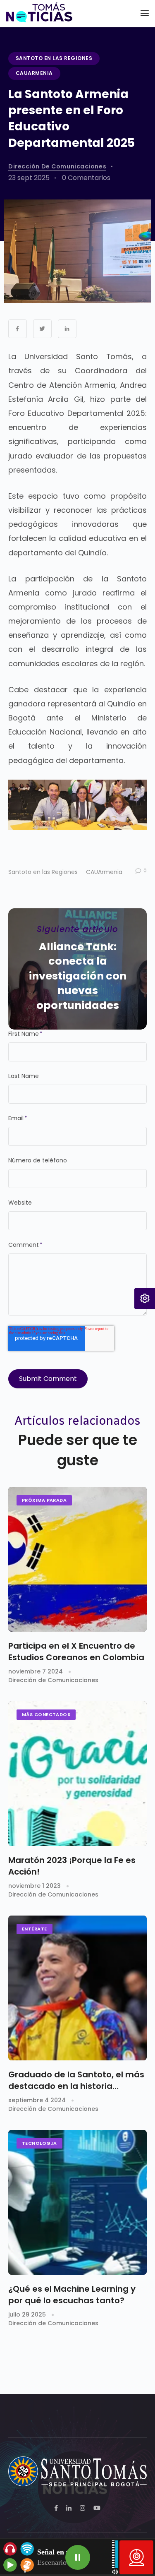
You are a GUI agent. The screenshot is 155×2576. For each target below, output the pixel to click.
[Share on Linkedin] (67, 329)
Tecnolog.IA (39, 2143)
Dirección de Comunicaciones (57, 166)
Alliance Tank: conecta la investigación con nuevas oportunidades (78, 976)
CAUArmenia (34, 73)
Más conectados (46, 1714)
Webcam (136, 2557)
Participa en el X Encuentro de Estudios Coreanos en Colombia (76, 1652)
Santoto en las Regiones (54, 58)
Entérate (35, 1929)
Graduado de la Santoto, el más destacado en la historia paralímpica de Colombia (76, 2080)
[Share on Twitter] (42, 329)
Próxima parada (44, 1500)
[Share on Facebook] (18, 329)
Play (78, 2557)
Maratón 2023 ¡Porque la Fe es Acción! (72, 1866)
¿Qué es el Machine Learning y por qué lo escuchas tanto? (72, 2295)
